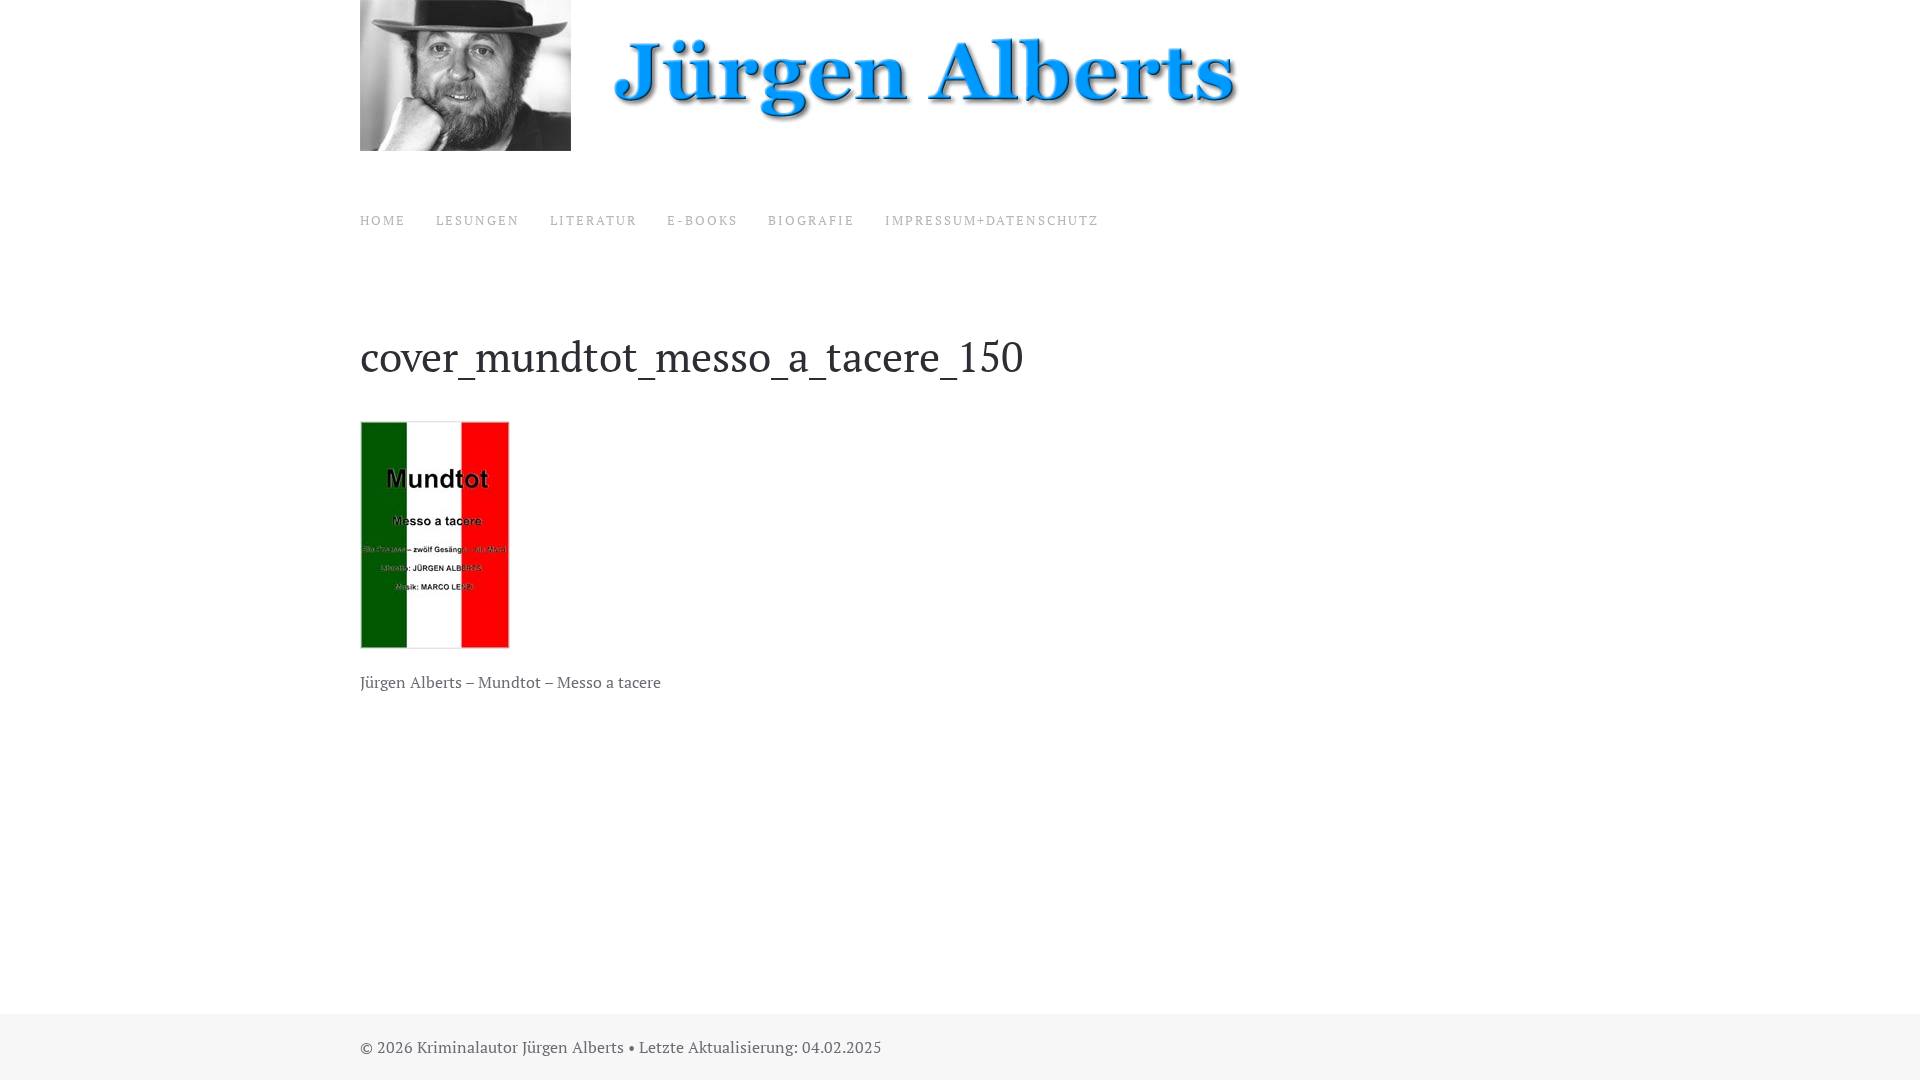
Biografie (811, 220)
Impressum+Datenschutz (992, 220)
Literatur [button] (593, 220)
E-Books (702, 220)
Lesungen (478, 220)
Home (383, 220)
